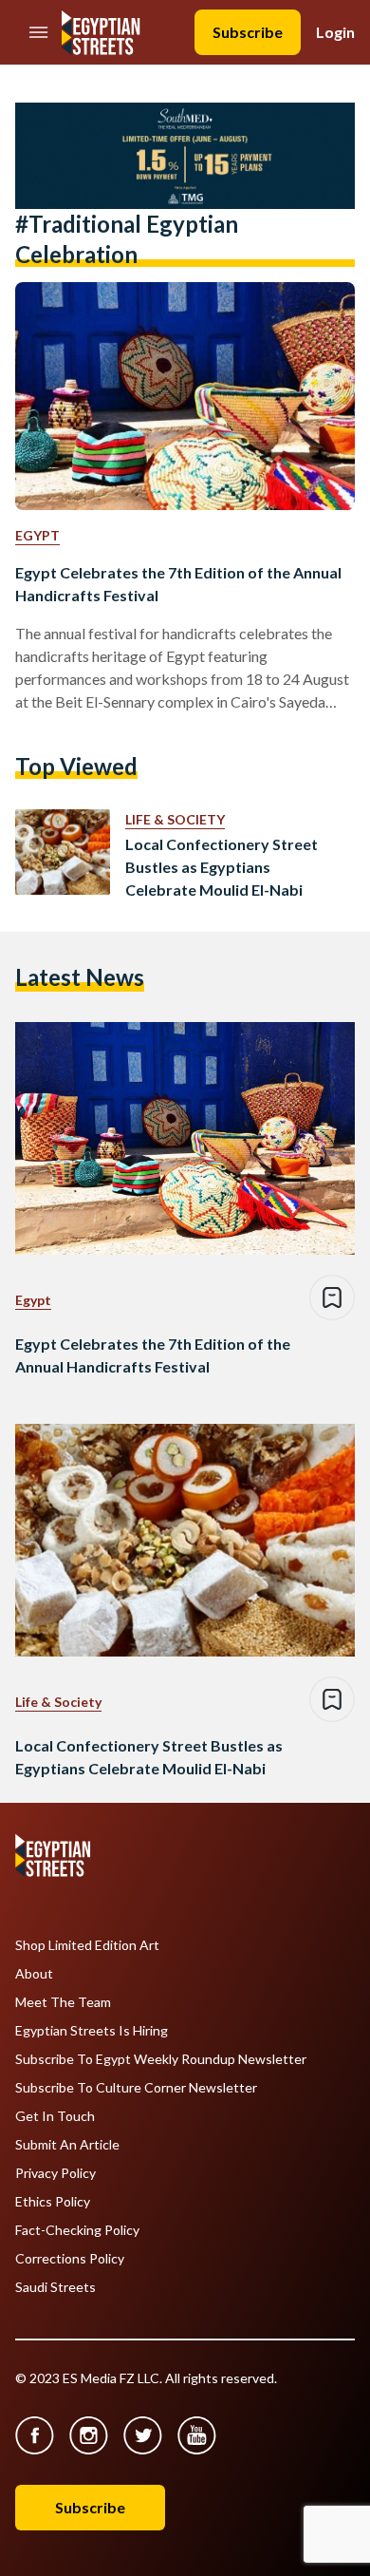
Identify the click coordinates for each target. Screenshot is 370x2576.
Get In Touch (55, 2116)
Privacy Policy (55, 2173)
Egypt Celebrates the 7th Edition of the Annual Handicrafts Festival (178, 584)
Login (335, 32)
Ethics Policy (53, 2202)
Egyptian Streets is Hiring (92, 2031)
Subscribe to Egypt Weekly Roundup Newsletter (161, 2059)
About (34, 1974)
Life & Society (175, 819)
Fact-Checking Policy (77, 2230)
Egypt (37, 535)
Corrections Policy (70, 2259)
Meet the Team (63, 2002)
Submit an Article (67, 2145)
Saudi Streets (55, 2287)
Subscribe (248, 32)
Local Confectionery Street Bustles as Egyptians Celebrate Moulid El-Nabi (222, 867)
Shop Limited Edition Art (87, 1945)
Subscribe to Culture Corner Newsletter (136, 2088)
